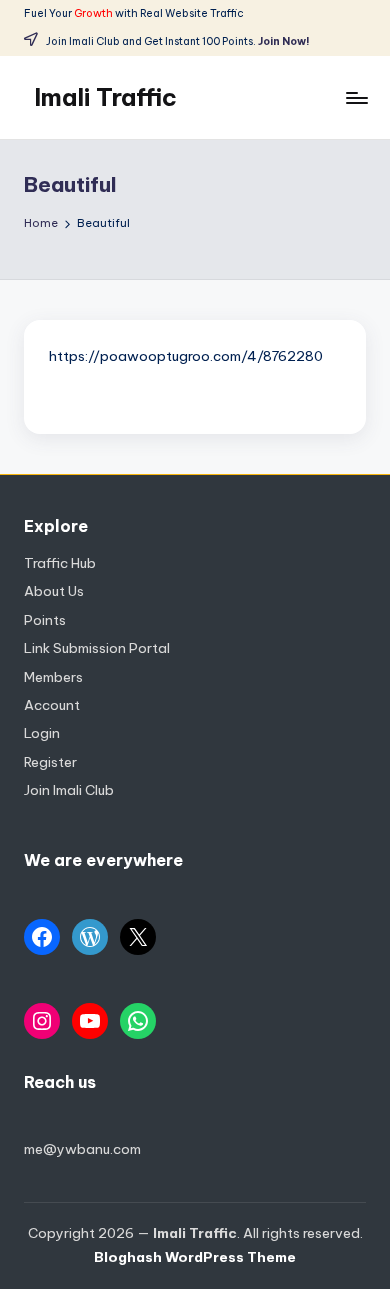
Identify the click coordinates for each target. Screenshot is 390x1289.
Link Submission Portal (97, 648)
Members (53, 677)
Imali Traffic (105, 97)
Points (45, 620)
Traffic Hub (60, 563)
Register (50, 762)
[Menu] (356, 97)
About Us (54, 591)
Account (52, 705)
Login (42, 733)
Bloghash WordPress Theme (195, 1257)
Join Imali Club (69, 790)
